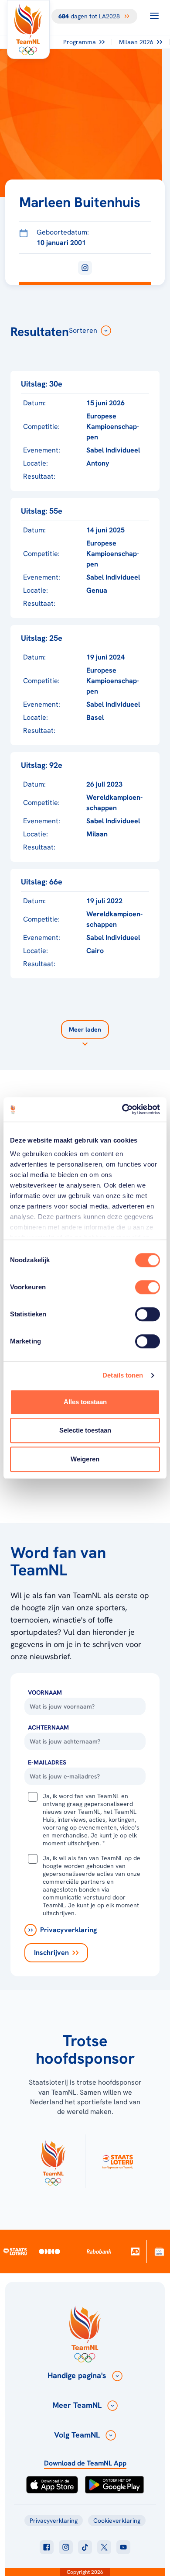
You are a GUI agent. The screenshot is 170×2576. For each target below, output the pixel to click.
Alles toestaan (85, 1402)
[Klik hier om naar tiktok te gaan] (85, 2547)
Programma (80, 42)
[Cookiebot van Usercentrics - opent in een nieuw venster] (122, 1109)
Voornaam (45, 1692)
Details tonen (123, 1375)
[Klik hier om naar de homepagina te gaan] (28, 29)
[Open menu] (154, 16)
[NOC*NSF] (159, 2251)
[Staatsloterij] (15, 2251)
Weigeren (85, 1459)
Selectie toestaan (85, 1430)
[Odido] (49, 2251)
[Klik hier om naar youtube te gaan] (123, 2547)
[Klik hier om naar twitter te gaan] (104, 2547)
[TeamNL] (53, 2161)
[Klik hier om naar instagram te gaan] (66, 2547)
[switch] (148, 1287)
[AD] (135, 2251)
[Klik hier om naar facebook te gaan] (47, 2547)
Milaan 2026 (136, 42)
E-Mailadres (47, 1762)
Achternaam (48, 1727)
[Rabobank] (99, 2251)
